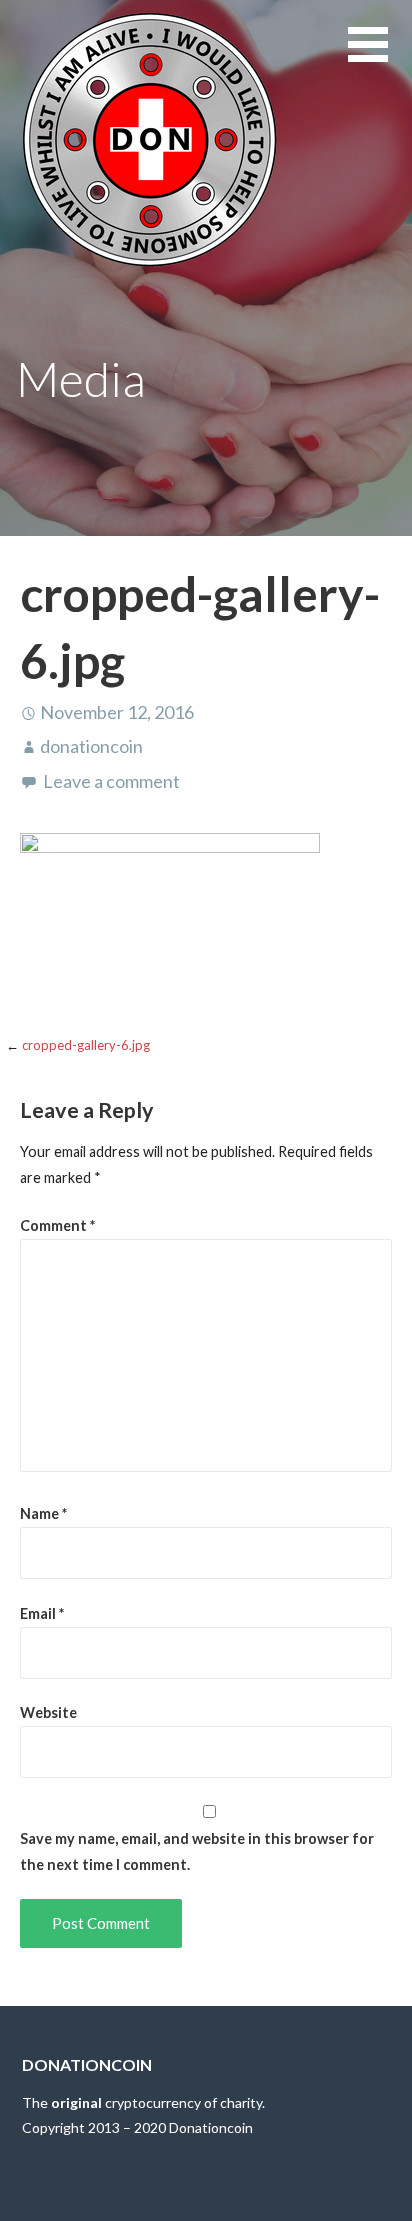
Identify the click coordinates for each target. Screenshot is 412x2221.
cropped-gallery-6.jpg (86, 1045)
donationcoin (91, 746)
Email (42, 1613)
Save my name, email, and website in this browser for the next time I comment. (197, 1851)
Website (48, 1712)
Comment (57, 1225)
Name (43, 1513)
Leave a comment (111, 781)
